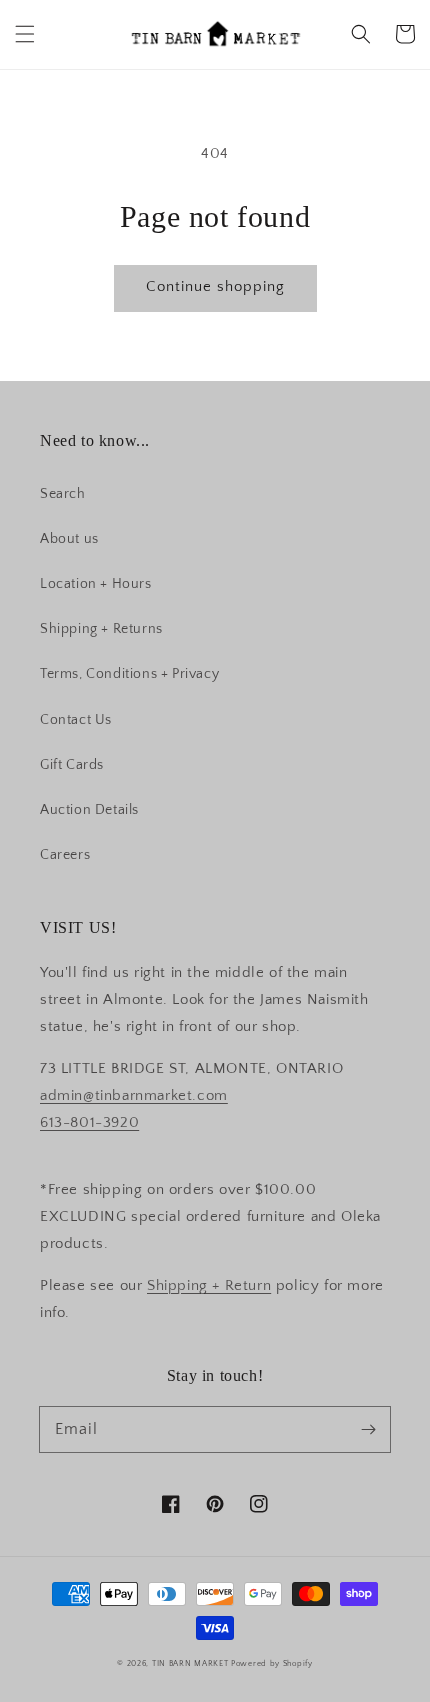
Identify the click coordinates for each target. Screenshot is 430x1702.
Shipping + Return (209, 1285)
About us (69, 539)
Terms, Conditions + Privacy (129, 674)
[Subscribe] (368, 1429)
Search (63, 494)
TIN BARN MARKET (190, 1663)
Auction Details (89, 810)
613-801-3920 (89, 1122)
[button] (25, 34)
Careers (65, 855)
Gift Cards (72, 765)
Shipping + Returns (101, 629)
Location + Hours (96, 584)
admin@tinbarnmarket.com (134, 1095)
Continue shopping (215, 286)
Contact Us (76, 720)
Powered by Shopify (272, 1663)
